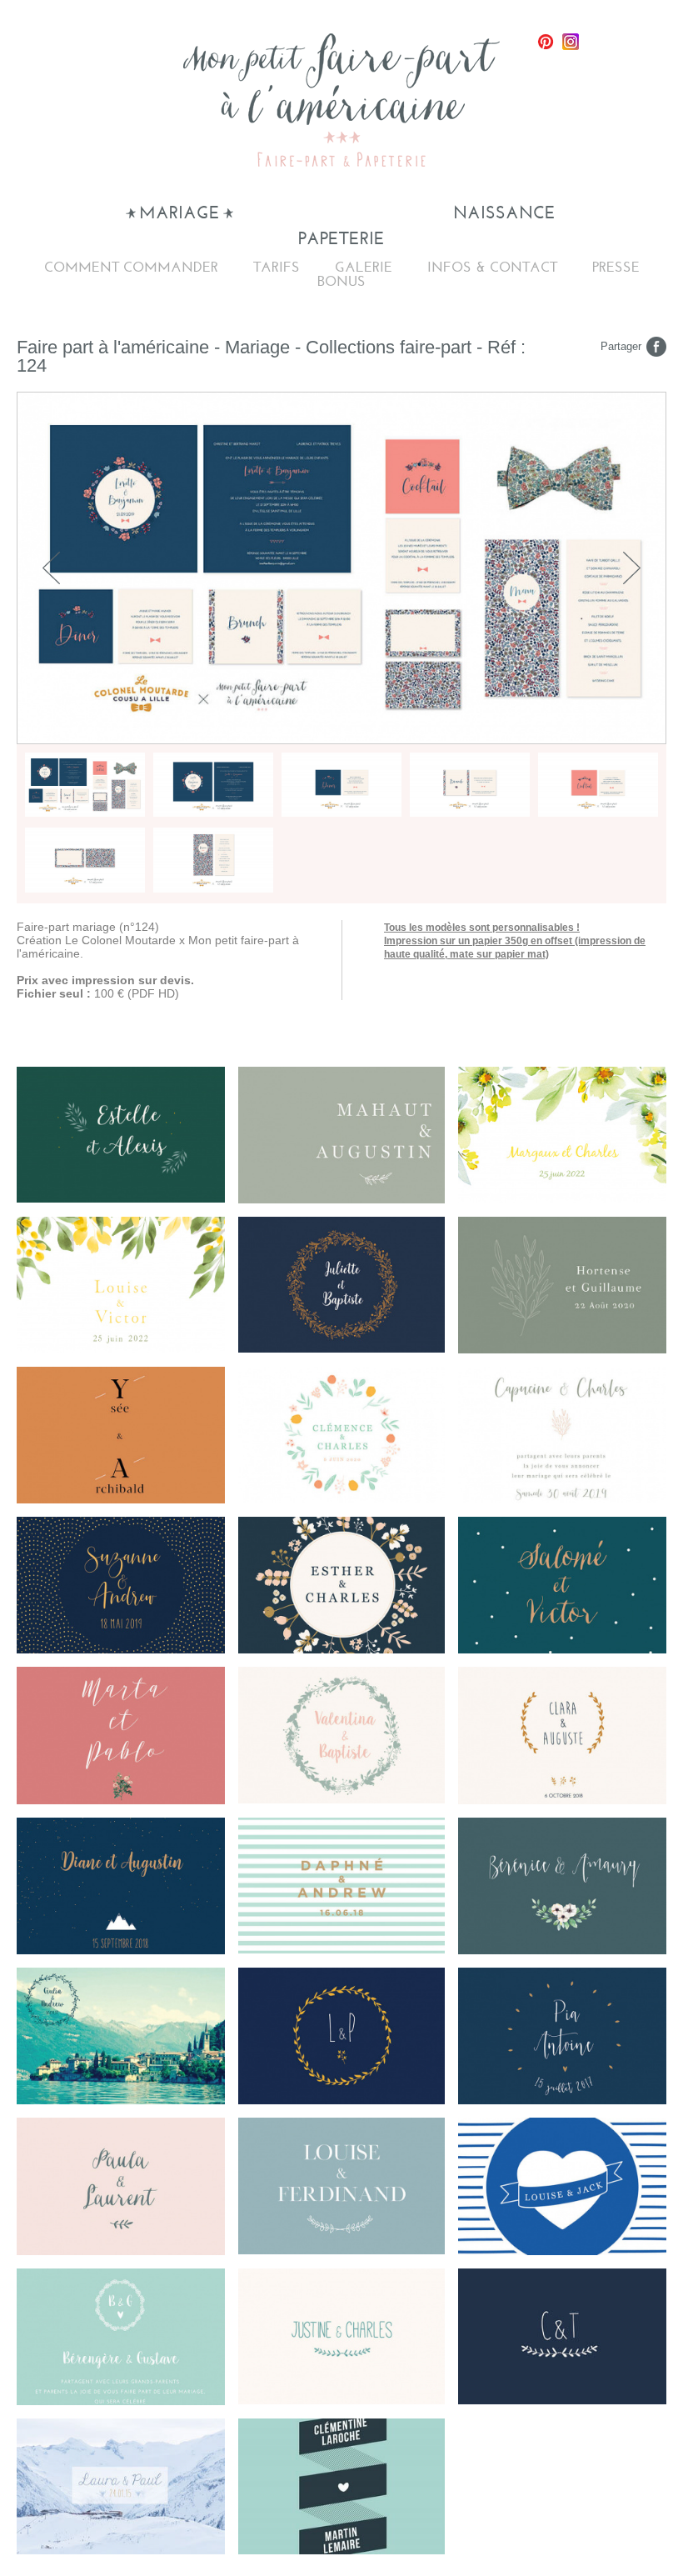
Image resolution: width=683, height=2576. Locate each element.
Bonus (341, 281)
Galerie (364, 267)
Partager (621, 346)
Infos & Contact (492, 267)
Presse (616, 267)
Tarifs (277, 267)
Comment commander (131, 267)
